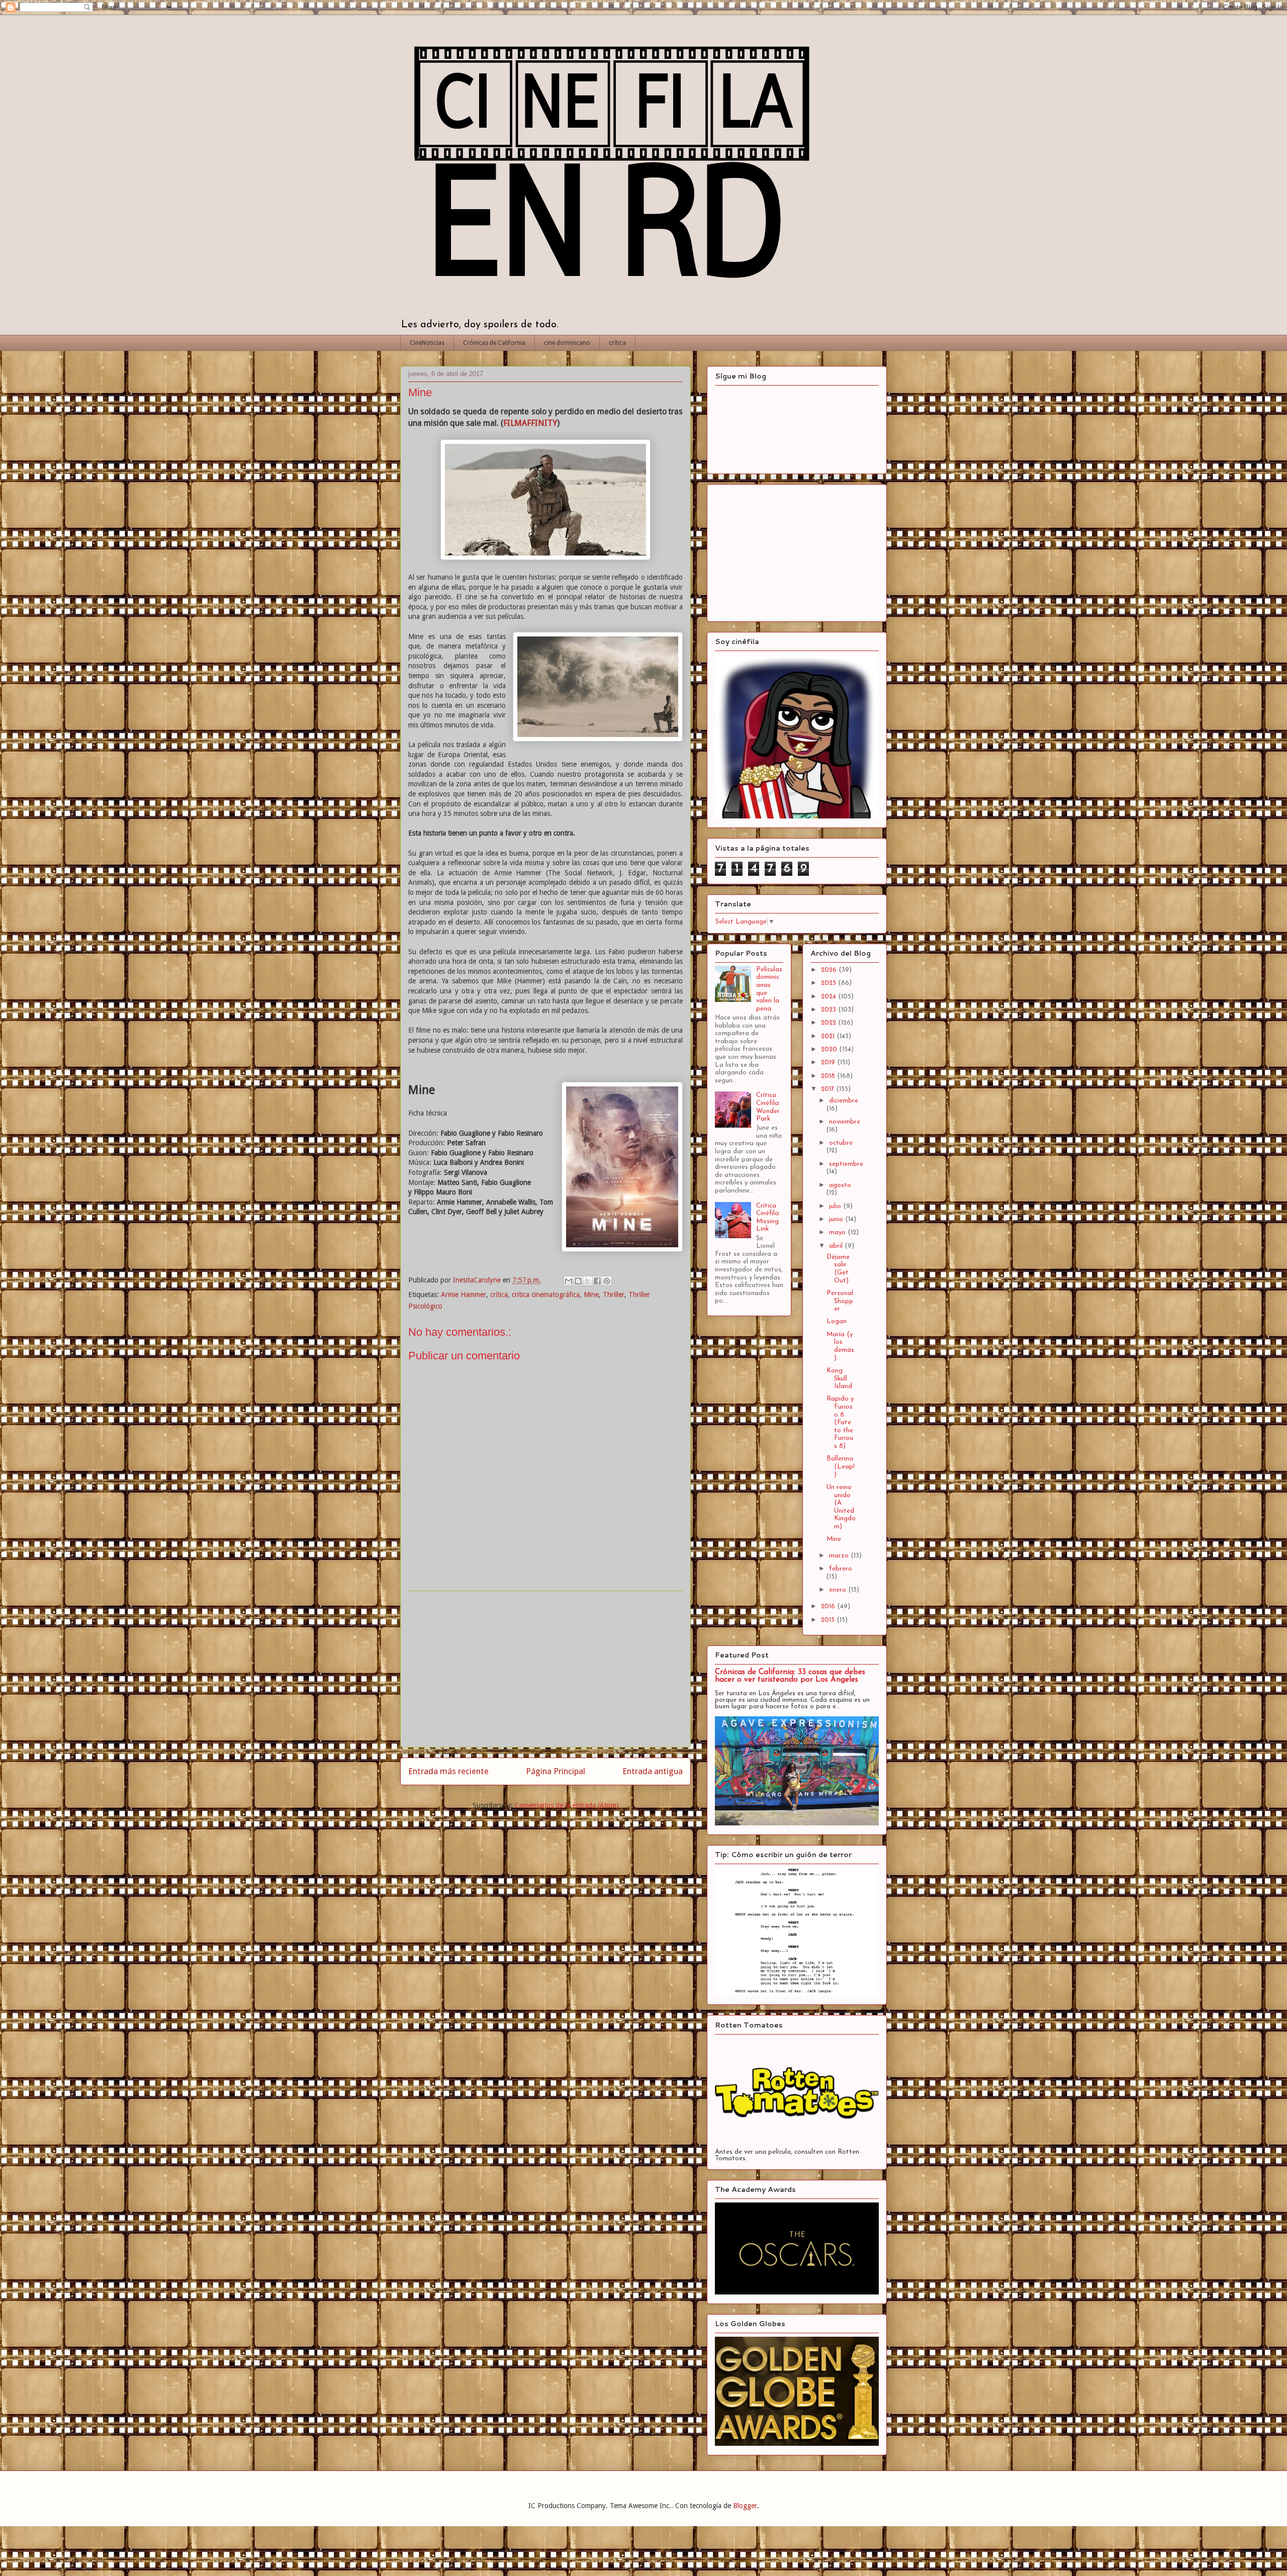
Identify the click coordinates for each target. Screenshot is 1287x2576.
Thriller (614, 1295)
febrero (841, 1569)
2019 (829, 1063)
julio (836, 1206)
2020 (830, 1049)
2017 (829, 1089)
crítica (617, 343)
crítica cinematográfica (546, 1295)
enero (839, 1590)
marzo (840, 1556)
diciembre (844, 1101)
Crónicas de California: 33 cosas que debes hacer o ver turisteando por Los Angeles (790, 1676)
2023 (830, 1010)
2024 (830, 997)
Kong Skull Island (839, 1378)
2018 (829, 1076)
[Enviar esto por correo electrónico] (569, 1281)
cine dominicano (567, 343)
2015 (829, 1620)
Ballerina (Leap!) (841, 1466)
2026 (830, 970)
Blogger (745, 2506)
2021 (829, 1036)
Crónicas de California (494, 343)
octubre (841, 1143)
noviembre (845, 1122)
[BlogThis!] (578, 1281)
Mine (591, 1295)
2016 (829, 1606)
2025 (830, 983)
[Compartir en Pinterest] (607, 1281)
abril (837, 1246)
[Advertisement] (545, 1669)
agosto (840, 1185)
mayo (838, 1232)
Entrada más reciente (448, 1771)
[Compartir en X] (588, 1281)
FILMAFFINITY (530, 423)
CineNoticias (427, 343)
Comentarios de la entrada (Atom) (567, 1805)
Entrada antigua (653, 1771)
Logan (837, 1321)
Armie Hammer (464, 1295)
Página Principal (556, 1771)
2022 (830, 1023)
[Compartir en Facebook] (597, 1281)
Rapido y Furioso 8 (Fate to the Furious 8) (840, 1422)
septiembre (846, 1164)
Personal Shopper (840, 1301)
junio (837, 1219)
